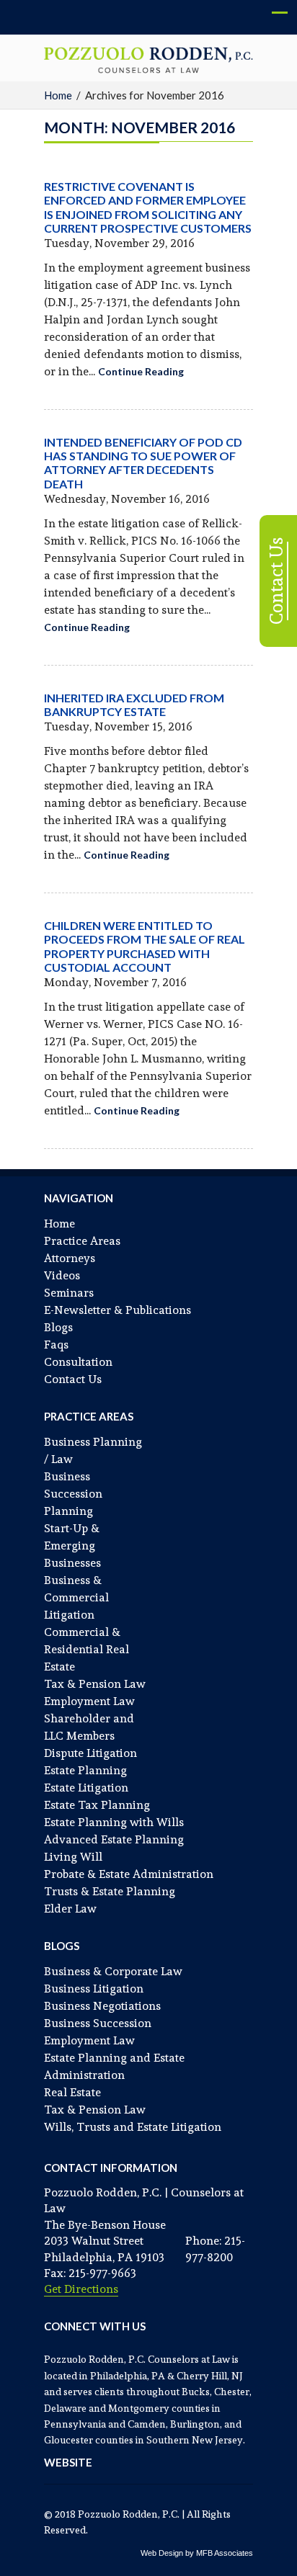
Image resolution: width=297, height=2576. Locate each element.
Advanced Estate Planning (114, 1839)
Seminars (69, 1293)
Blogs (58, 1327)
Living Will (73, 1857)
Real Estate (72, 2092)
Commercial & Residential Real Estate (87, 1649)
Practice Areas (82, 1241)
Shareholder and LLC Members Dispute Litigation (90, 1736)
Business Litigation (94, 1989)
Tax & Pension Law (95, 1684)
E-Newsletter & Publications (118, 1310)
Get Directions (81, 2289)
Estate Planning (85, 1770)
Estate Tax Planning (97, 1805)
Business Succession (98, 2023)
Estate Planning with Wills (114, 1822)
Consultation (78, 1362)
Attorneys (70, 1258)
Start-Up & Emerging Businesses (72, 1546)
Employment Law (89, 1701)
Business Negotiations (102, 2006)
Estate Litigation (86, 1788)
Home (58, 95)
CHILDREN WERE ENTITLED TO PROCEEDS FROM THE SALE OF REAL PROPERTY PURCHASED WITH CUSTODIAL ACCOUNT (145, 946)
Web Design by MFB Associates (197, 2553)
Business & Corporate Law (113, 1971)
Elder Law (70, 1909)
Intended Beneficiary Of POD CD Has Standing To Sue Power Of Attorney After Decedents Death (143, 463)
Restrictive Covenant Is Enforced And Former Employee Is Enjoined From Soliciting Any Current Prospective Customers (148, 207)
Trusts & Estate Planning (110, 1891)
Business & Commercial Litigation (76, 1597)
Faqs (56, 1345)
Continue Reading (141, 371)
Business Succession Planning (73, 1494)
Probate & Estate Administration (129, 1874)
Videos (62, 1275)
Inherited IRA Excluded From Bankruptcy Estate (134, 705)
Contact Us (73, 1379)
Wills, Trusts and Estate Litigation (133, 2127)
